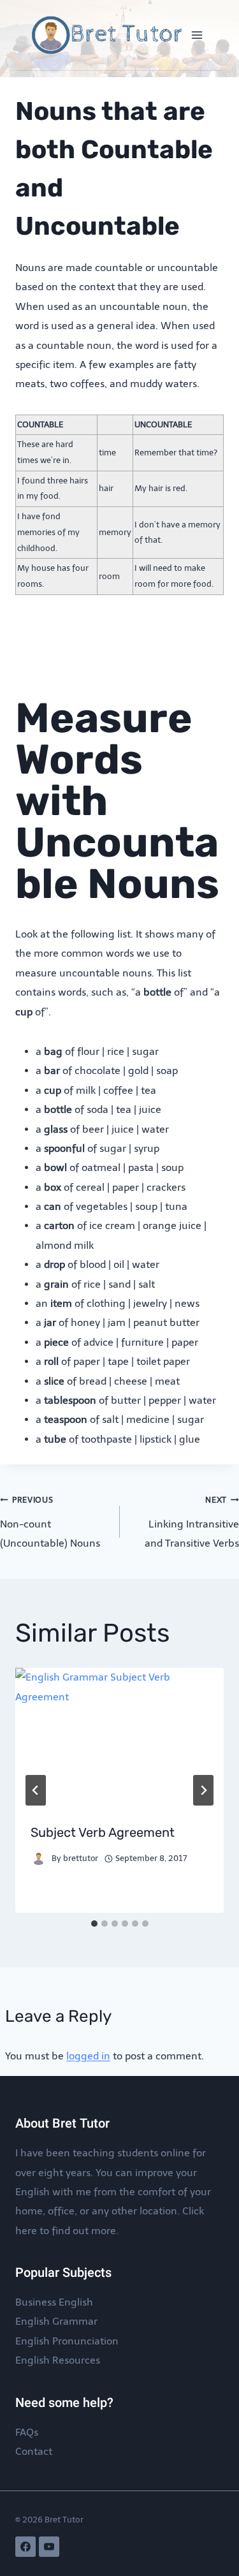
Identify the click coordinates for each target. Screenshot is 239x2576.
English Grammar (56, 2321)
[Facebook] (25, 2547)
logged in (88, 2056)
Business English (54, 2302)
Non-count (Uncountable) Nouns (50, 1522)
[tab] (94, 1924)
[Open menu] (197, 35)
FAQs (27, 2432)
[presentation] (119, 1737)
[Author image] (39, 1859)
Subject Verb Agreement (103, 1832)
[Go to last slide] (36, 1790)
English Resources (58, 2360)
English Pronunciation (67, 2341)
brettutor (81, 1858)
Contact (34, 2451)
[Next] (203, 1790)
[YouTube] (49, 2547)
